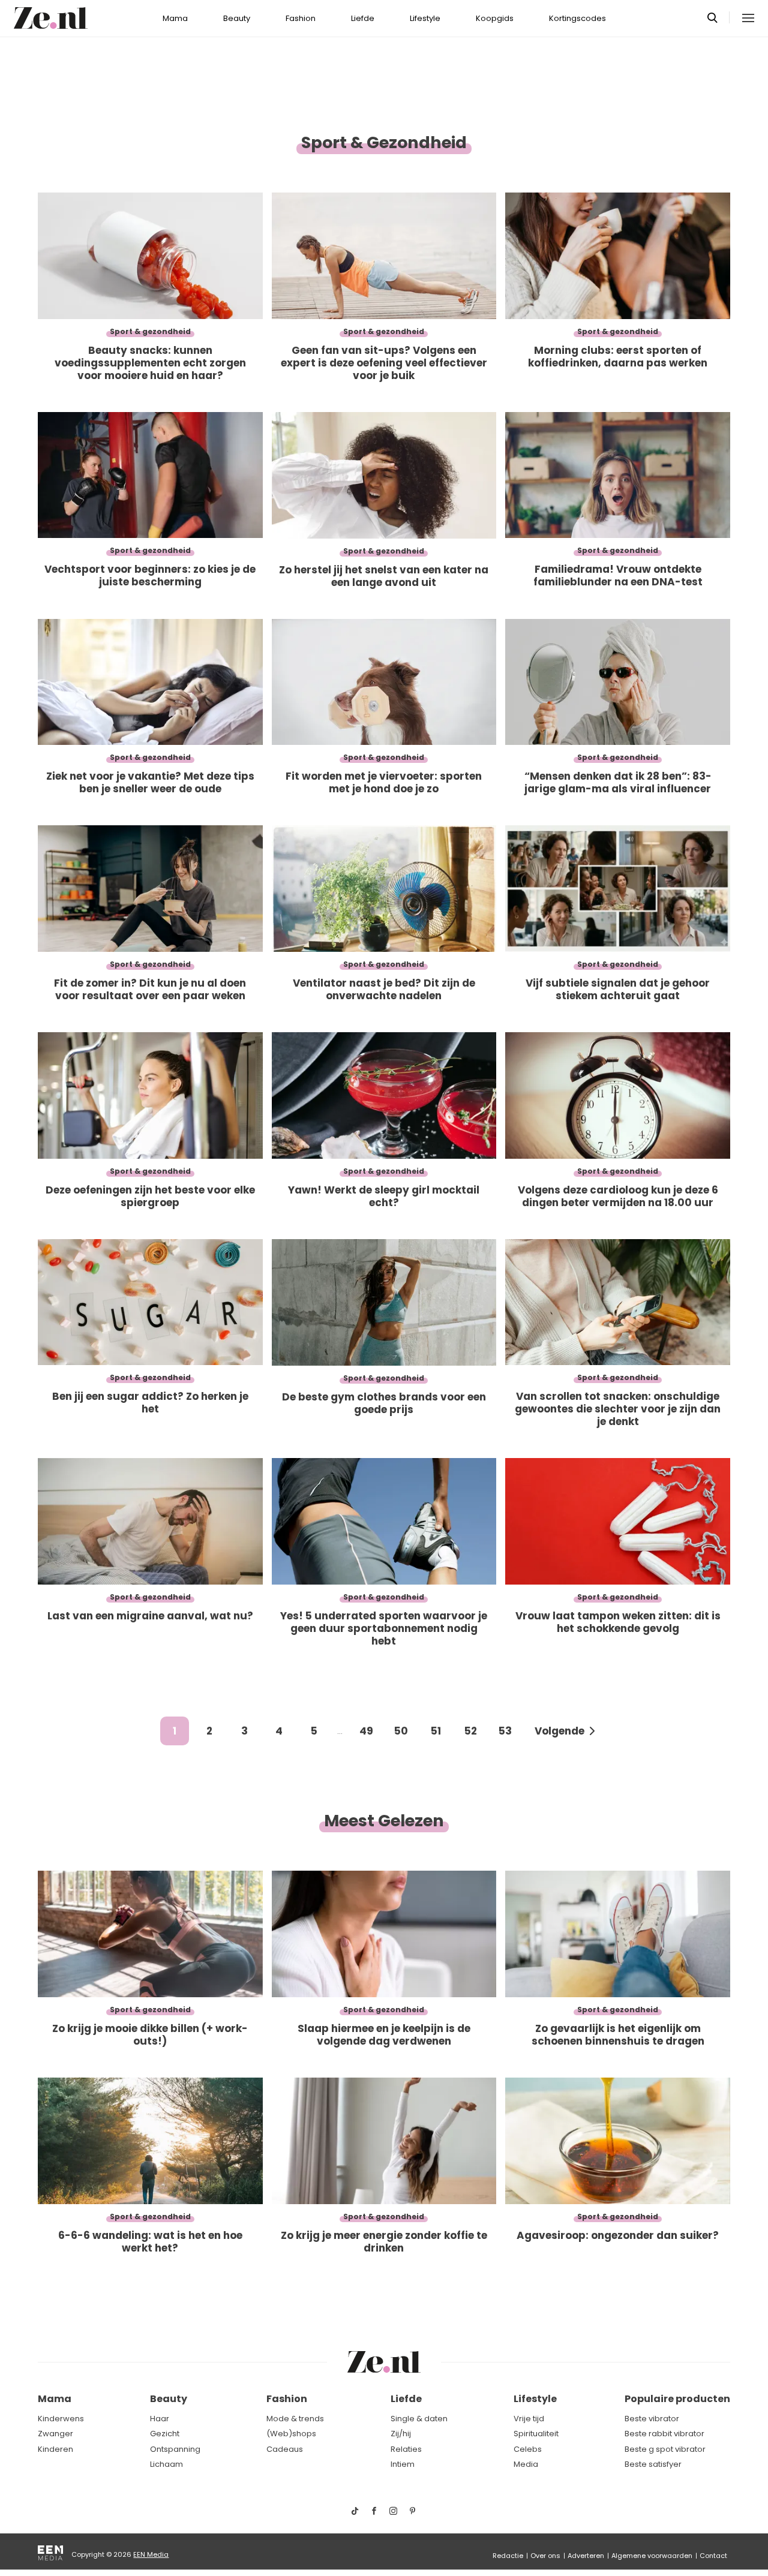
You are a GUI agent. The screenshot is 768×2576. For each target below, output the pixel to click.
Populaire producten (677, 2399)
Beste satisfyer (653, 2464)
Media (526, 2464)
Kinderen (55, 2449)
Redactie (508, 2556)
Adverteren (586, 2556)
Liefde (363, 18)
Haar (160, 2419)
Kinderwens (61, 2419)
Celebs (528, 2449)
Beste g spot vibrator (665, 2449)
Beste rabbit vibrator (664, 2434)
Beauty (237, 18)
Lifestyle (425, 18)
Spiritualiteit (536, 2434)
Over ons (545, 2556)
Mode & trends (295, 2419)
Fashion (301, 18)
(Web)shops (291, 2434)
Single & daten (419, 2419)
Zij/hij (401, 2434)
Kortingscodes (577, 18)
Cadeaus (285, 2449)
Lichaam (166, 2464)
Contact (713, 2556)
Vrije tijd (529, 2419)
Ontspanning (175, 2449)
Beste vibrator (652, 2419)
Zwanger (55, 2434)
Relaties (406, 2449)
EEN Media (151, 2554)
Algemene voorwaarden (652, 2556)
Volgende (559, 1731)
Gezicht (165, 2434)
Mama (175, 18)
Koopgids (495, 18)
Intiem (403, 2464)
